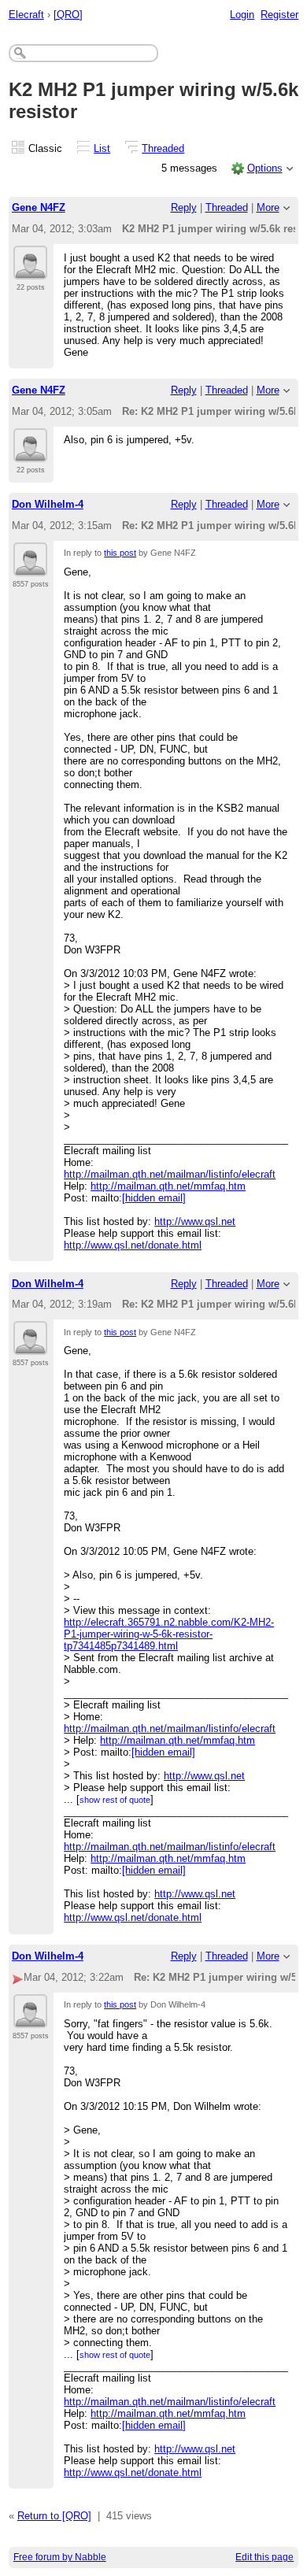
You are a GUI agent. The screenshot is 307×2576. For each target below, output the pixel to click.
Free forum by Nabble (60, 2557)
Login (242, 15)
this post (120, 553)
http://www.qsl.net (195, 1221)
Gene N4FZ (39, 207)
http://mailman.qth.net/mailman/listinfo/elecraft (170, 1174)
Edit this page (264, 2557)
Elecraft (26, 15)
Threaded (163, 148)
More (268, 207)
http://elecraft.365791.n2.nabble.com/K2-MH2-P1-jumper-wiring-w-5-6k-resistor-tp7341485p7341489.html (169, 1634)
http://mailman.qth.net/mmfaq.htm (168, 1186)
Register (279, 15)
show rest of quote (115, 1800)
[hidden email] (154, 1198)
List (102, 148)
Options (265, 168)
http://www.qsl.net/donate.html (133, 1245)
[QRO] (68, 15)
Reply (184, 207)
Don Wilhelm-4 (48, 504)
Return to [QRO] (54, 2516)
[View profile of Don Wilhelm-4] (30, 567)
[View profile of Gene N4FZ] (30, 270)
